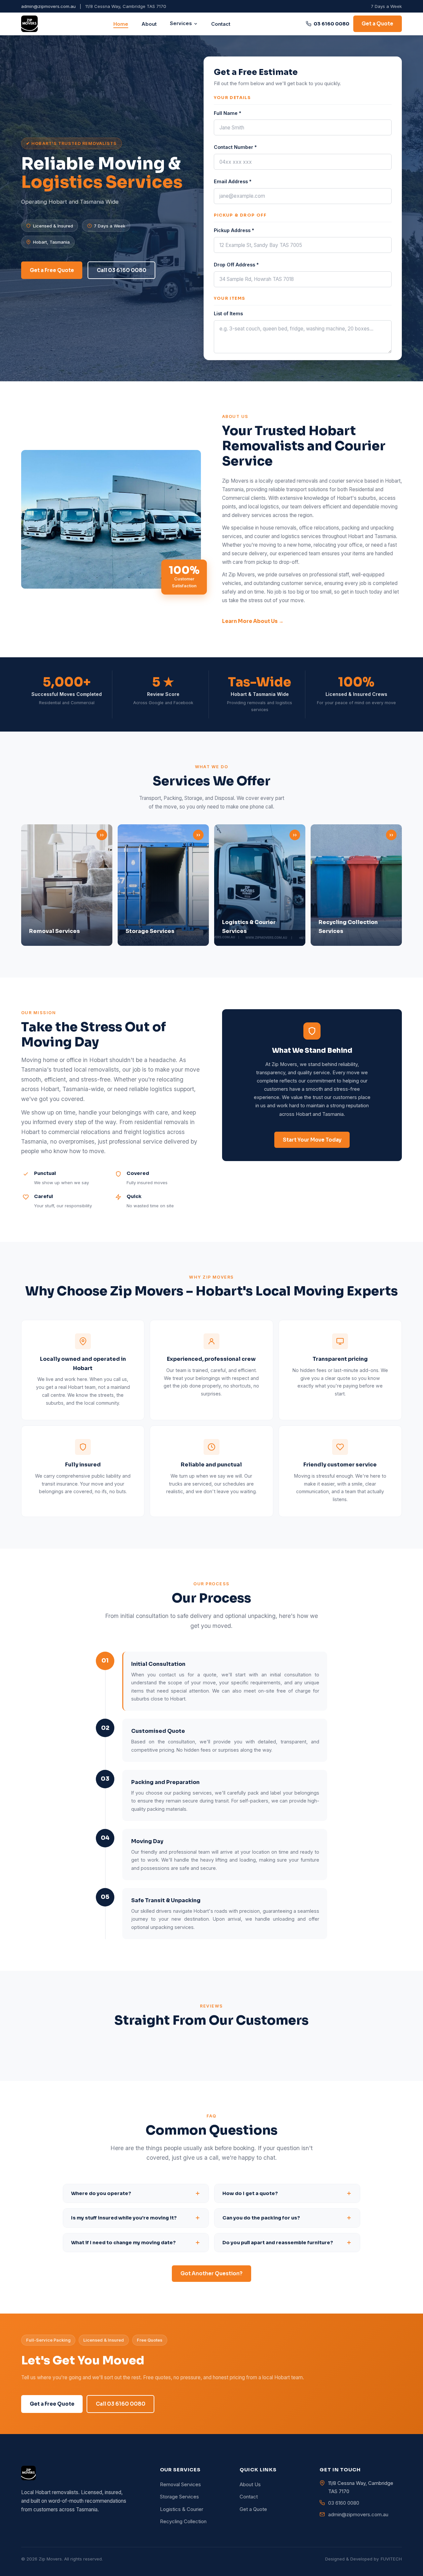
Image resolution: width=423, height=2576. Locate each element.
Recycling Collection (183, 2522)
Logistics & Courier (182, 2509)
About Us (250, 2485)
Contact (221, 24)
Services (181, 24)
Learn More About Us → (253, 621)
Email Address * (233, 181)
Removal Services (180, 2485)
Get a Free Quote (52, 270)
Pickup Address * (234, 230)
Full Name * (228, 113)
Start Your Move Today (312, 1140)
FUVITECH (391, 2559)
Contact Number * (235, 147)
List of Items (228, 313)
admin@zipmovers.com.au (48, 6)
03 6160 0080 (331, 24)
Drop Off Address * (236, 265)
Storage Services (179, 2497)
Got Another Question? (211, 2273)
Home (121, 24)
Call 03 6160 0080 (122, 270)
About (149, 24)
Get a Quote (377, 24)
